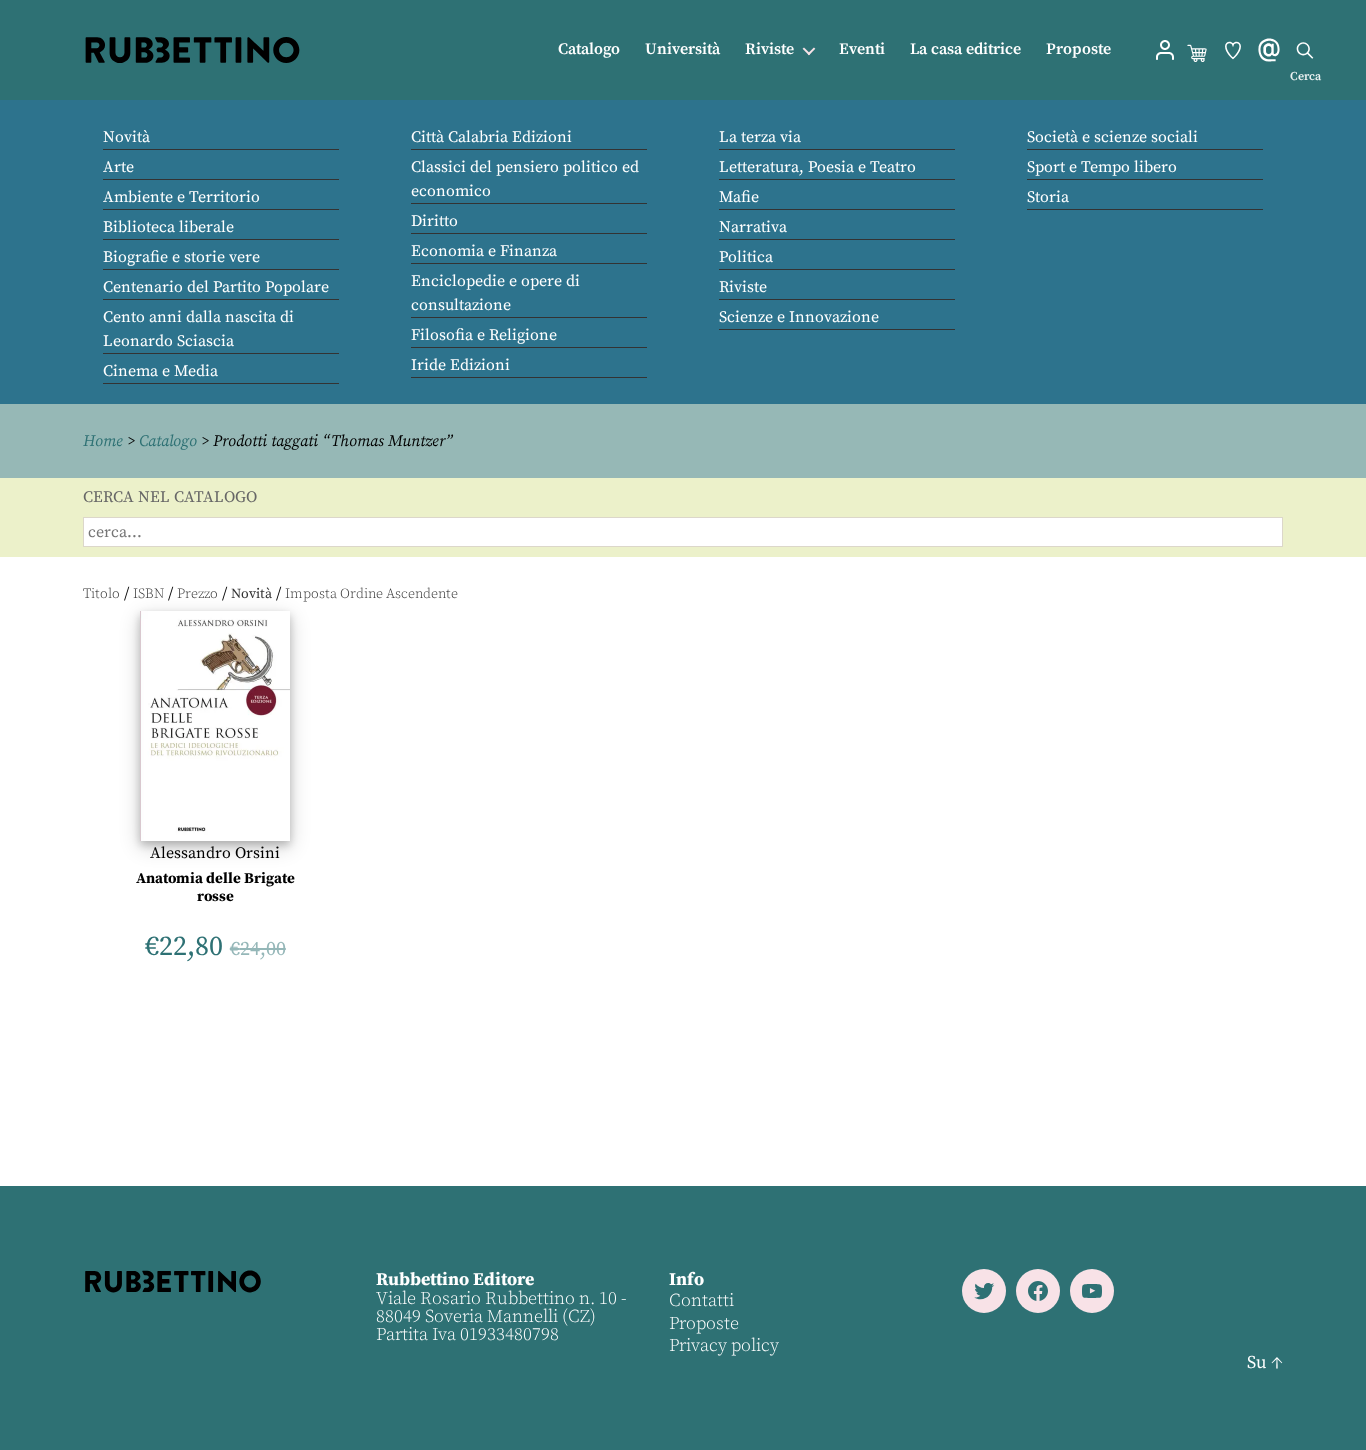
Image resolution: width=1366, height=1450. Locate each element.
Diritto (434, 221)
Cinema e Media (160, 371)
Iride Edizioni (460, 365)
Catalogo (589, 49)
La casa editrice (965, 49)
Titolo (101, 594)
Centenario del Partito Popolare (216, 287)
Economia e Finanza (484, 251)
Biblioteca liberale (168, 227)
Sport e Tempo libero (1102, 167)
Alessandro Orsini (215, 853)
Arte (118, 167)
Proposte (1078, 49)
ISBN (148, 594)
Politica (746, 257)
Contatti (701, 1300)
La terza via (760, 137)
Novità (126, 137)
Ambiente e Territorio (181, 197)
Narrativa (753, 227)
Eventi (862, 49)
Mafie (739, 197)
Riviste (769, 49)
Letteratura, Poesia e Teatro (817, 167)
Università (682, 49)
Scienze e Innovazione (799, 317)
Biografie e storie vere (181, 257)
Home (103, 441)
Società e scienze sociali (1112, 137)
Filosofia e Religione (484, 335)
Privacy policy (724, 1345)
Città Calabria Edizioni (491, 137)
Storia (1048, 197)
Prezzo (197, 594)
